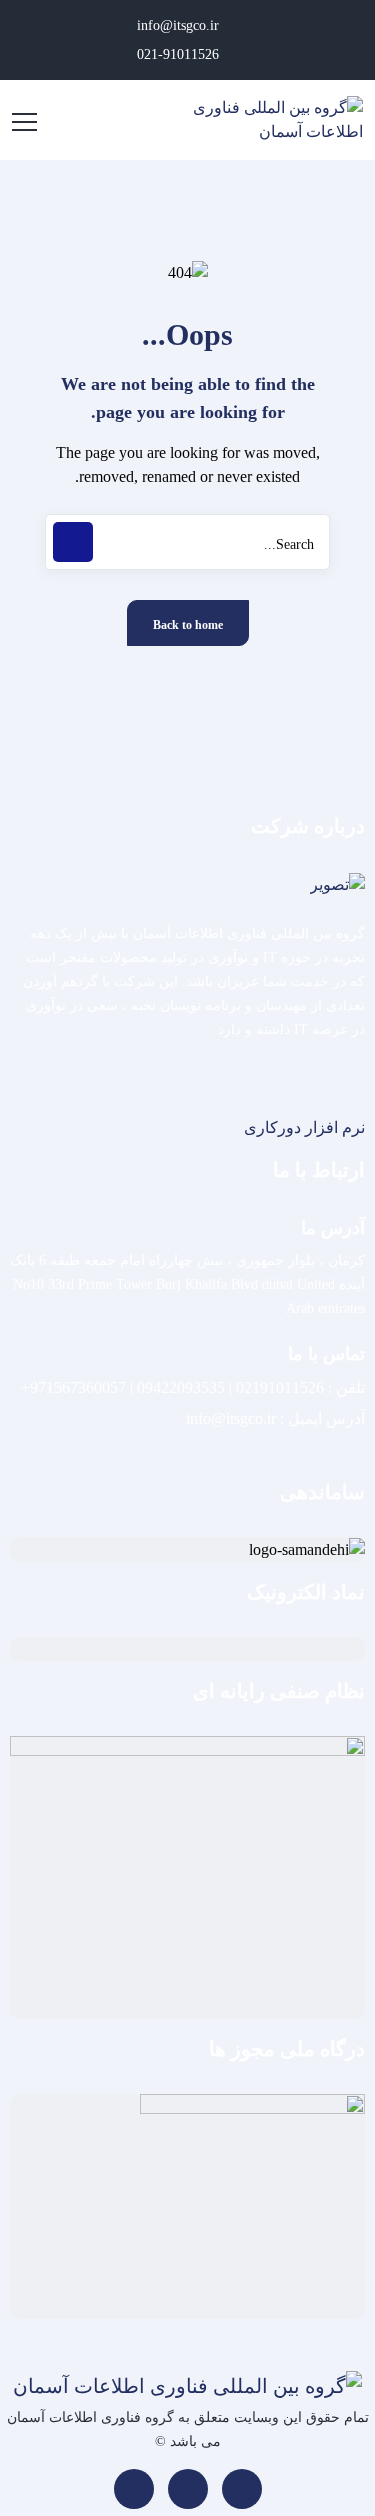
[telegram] (134, 2489)
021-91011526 (180, 54)
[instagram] (188, 2489)
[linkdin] (242, 2489)
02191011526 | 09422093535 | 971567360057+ (172, 1387)
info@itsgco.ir (180, 25)
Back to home (188, 625)
